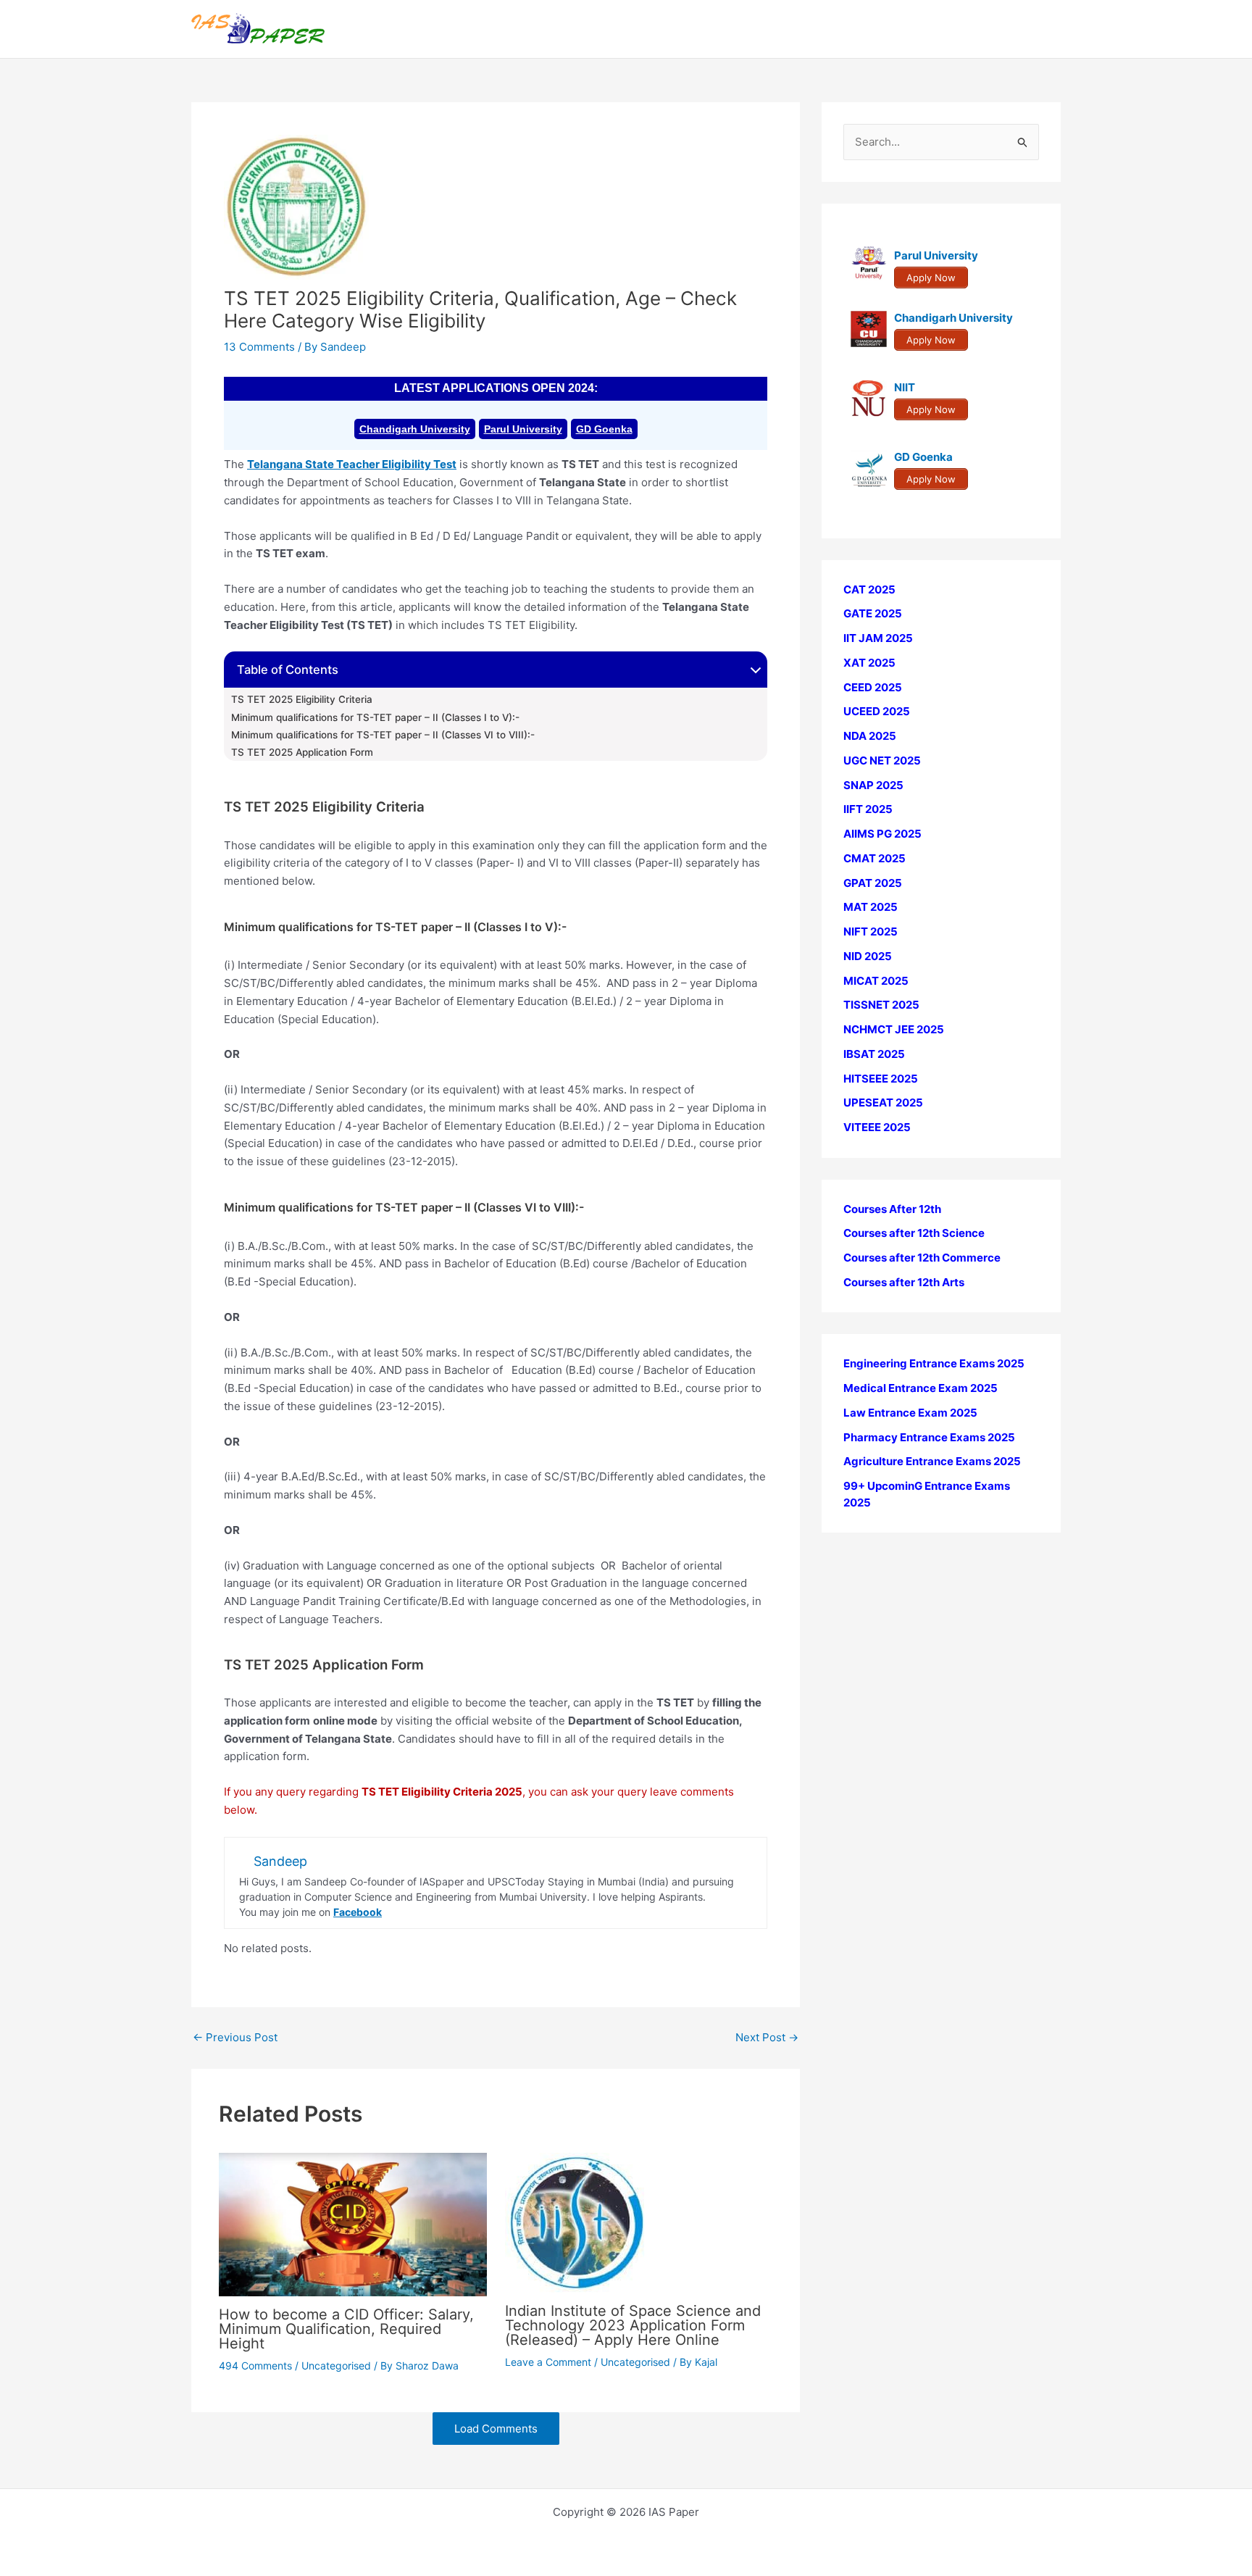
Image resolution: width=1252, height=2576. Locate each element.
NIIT (905, 388)
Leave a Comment (548, 2362)
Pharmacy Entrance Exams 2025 (929, 1437)
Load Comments (496, 2429)
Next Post (767, 2037)
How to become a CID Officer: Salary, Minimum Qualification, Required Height (346, 2329)
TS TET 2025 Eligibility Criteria (302, 699)
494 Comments (255, 2365)
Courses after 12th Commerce (922, 1258)
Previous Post (235, 2037)
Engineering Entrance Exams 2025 (934, 1364)
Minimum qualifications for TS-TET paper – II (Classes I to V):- (375, 717)
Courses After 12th (892, 1209)
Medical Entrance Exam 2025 (921, 1389)
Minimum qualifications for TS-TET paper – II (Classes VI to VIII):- (383, 735)
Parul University (523, 429)
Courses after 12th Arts (904, 1282)
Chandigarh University (415, 429)
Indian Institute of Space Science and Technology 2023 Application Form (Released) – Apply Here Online (633, 2325)
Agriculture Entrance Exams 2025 (932, 1462)
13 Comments (259, 347)
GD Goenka (604, 429)
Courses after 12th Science (914, 1234)
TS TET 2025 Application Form (302, 752)
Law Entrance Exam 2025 (910, 1413)
